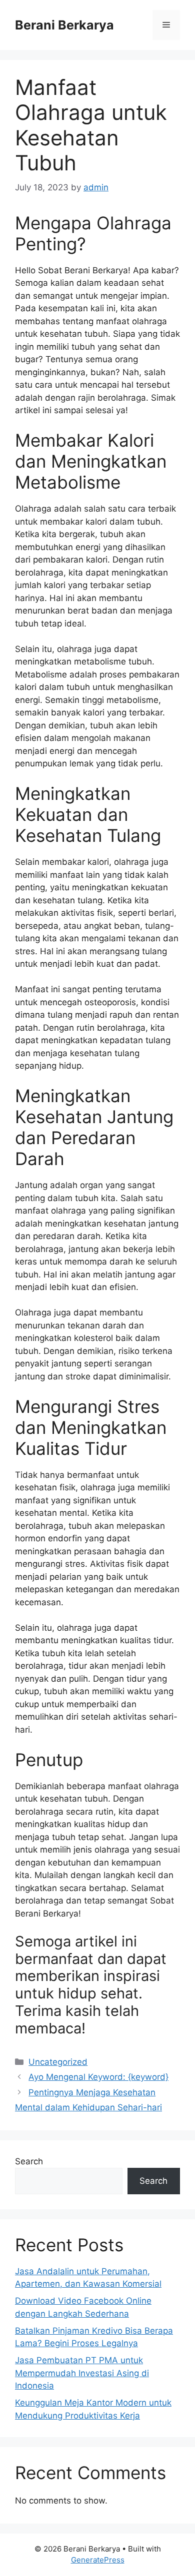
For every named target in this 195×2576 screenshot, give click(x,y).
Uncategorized (58, 2062)
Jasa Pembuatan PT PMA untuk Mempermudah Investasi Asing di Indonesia (82, 2373)
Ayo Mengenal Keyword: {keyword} (98, 2077)
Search (29, 2161)
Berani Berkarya (64, 25)
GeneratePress (98, 2560)
